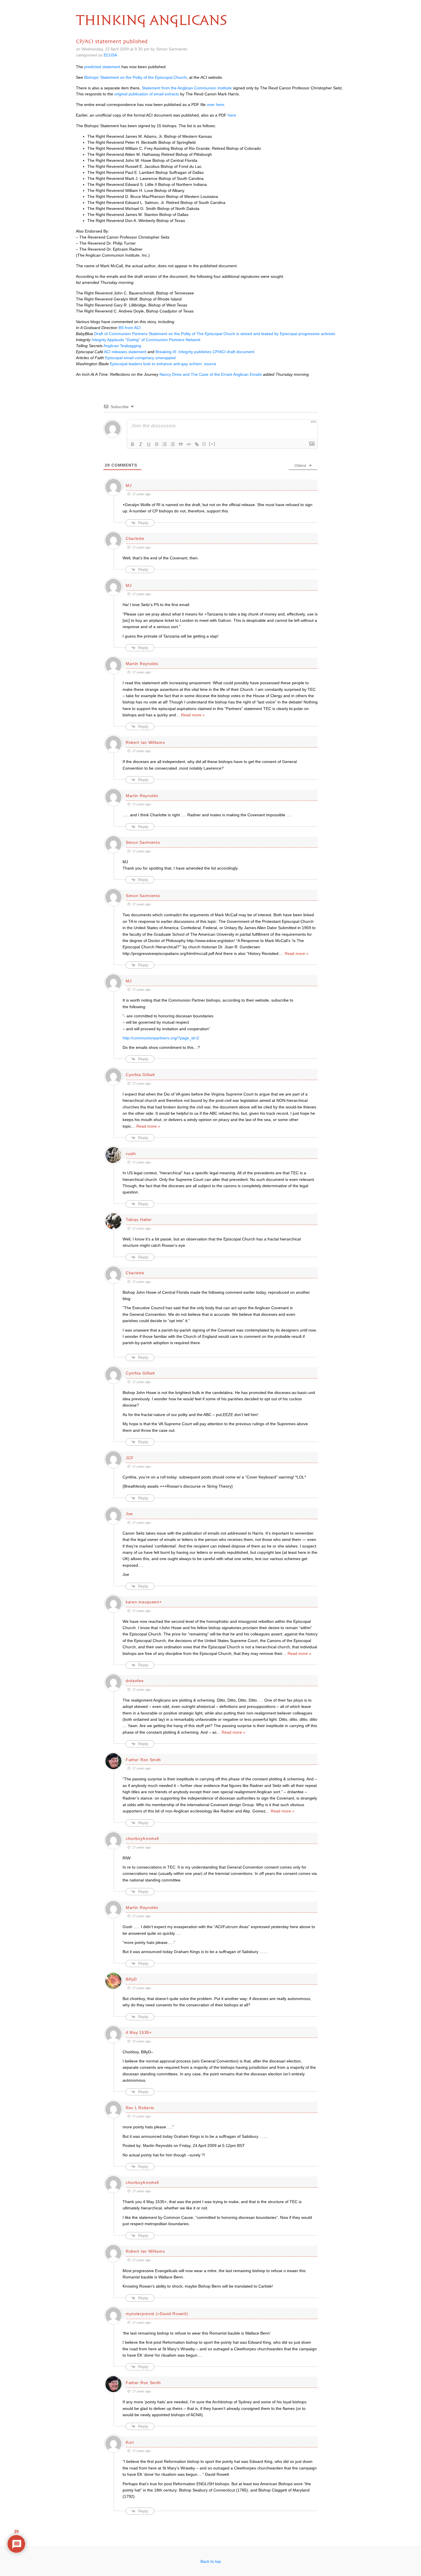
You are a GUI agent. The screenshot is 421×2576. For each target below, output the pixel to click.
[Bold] (133, 444)
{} (204, 444)
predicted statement (102, 67)
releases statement (125, 352)
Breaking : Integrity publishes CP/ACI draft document (205, 352)
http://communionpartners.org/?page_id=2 (161, 1038)
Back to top (211, 2561)
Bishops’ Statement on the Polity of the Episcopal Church (135, 77)
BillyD (131, 1979)
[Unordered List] (173, 444)
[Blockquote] (181, 444)
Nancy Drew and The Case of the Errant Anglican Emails (211, 374)
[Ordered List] (165, 444)
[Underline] (149, 444)
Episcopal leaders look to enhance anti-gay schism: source (163, 364)
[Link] (197, 444)
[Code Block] (189, 444)
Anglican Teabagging (122, 346)
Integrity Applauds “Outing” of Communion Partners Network (146, 340)
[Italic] (141, 444)
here (232, 115)
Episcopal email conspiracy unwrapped (140, 358)
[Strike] (157, 444)
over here (216, 105)
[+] (212, 444)
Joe (129, 1514)
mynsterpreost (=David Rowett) (157, 2314)
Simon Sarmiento (143, 842)
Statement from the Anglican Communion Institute (187, 88)
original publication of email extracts (147, 94)
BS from (130, 328)
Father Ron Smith (143, 1760)
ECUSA (110, 55)
